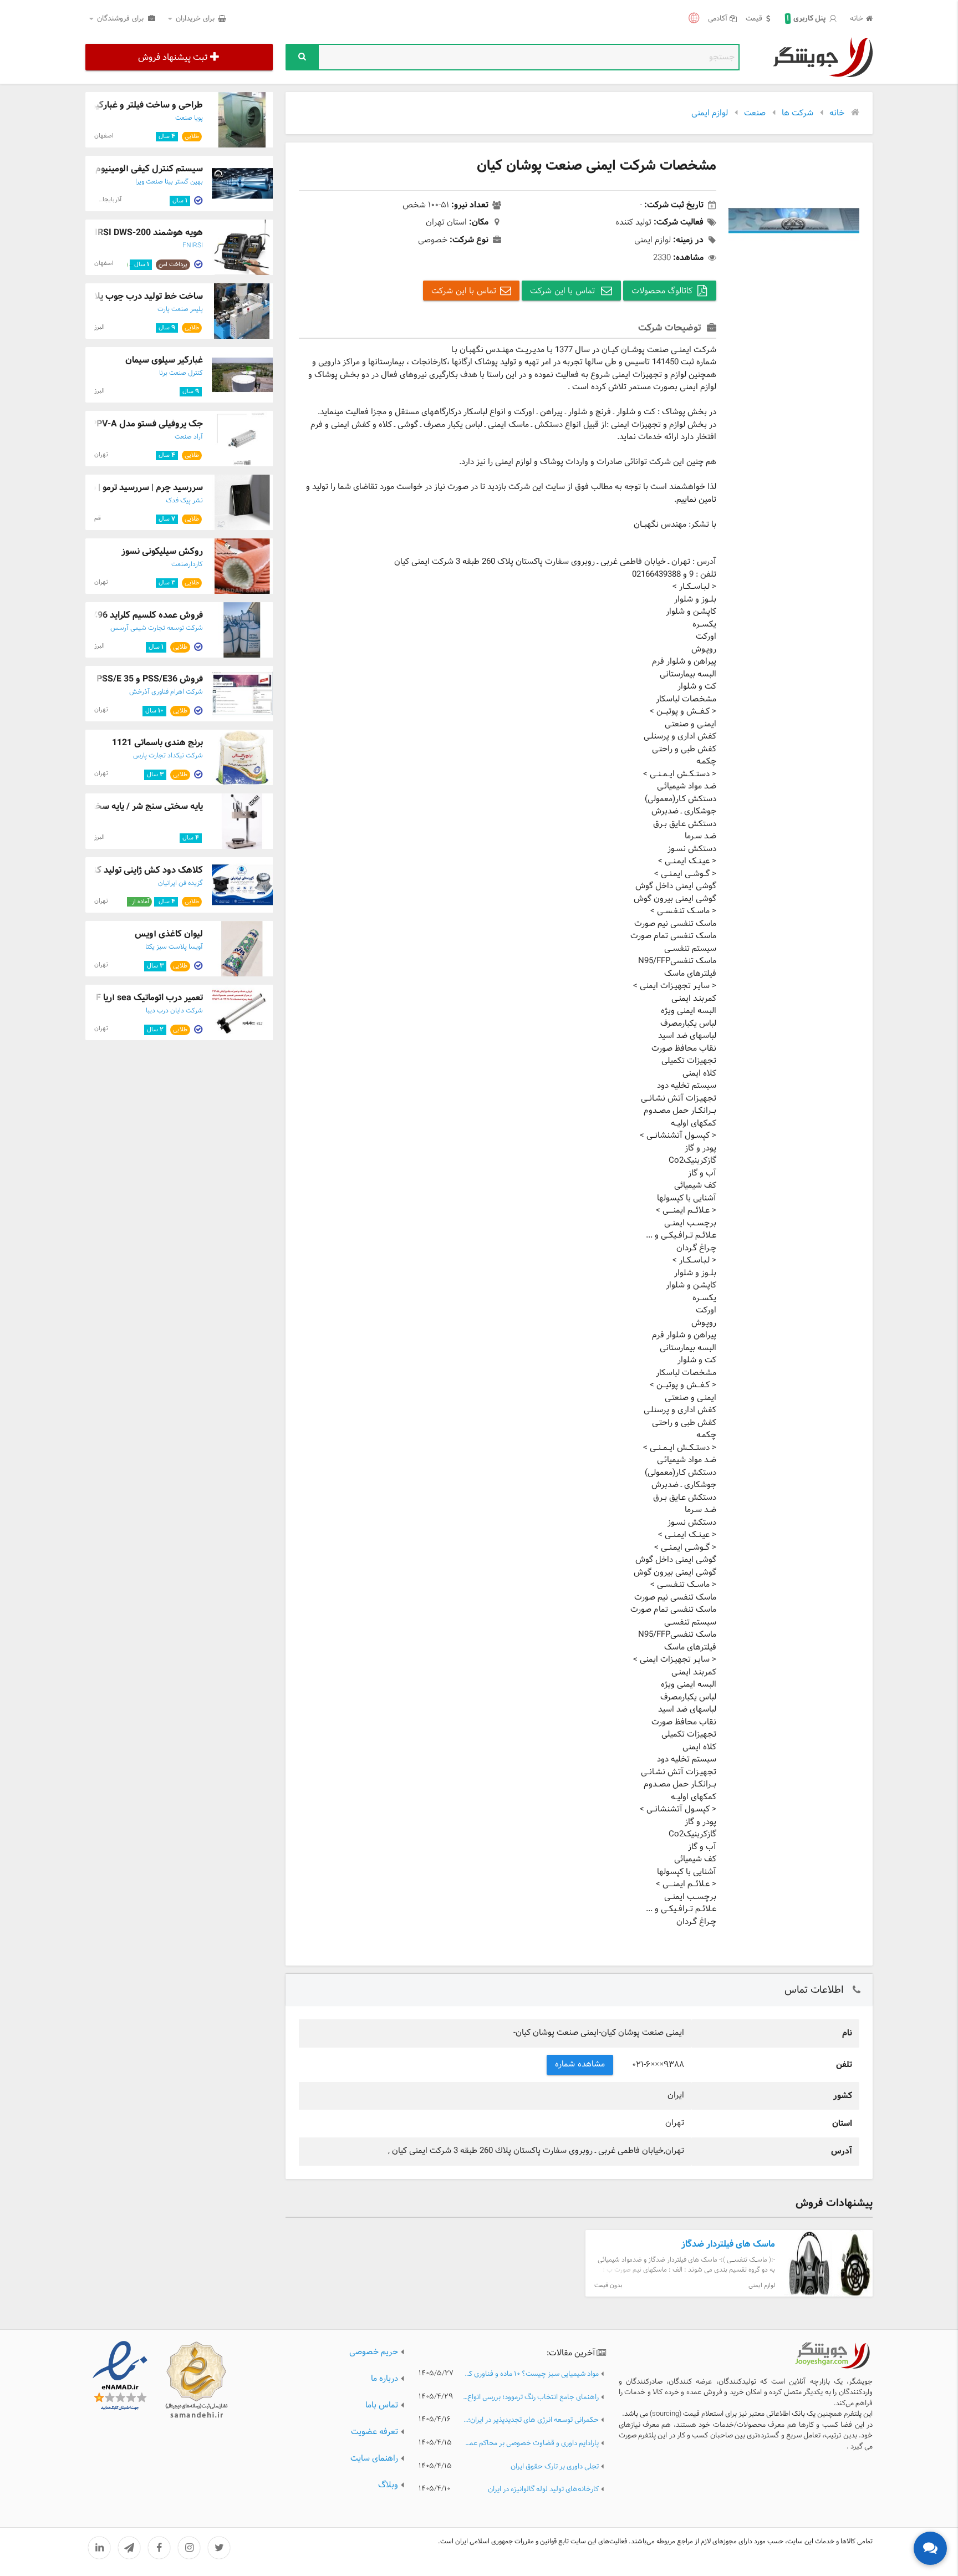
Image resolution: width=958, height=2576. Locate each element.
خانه (857, 19)
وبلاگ (388, 2485)
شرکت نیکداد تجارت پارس (168, 756)
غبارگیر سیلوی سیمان (164, 360)
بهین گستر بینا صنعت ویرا (169, 182)
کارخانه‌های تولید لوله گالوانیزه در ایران (543, 2490)
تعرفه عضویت (374, 2432)
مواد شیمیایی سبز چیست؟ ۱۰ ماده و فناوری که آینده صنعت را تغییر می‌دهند (531, 2374)
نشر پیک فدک (184, 501)
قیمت (754, 19)
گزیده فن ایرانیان (180, 883)
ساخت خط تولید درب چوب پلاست (141, 296)
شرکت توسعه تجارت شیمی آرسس (157, 628)
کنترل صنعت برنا (181, 373)
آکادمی (718, 19)
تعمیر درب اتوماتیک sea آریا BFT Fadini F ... (122, 998)
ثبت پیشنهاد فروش (173, 57)
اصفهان (104, 136)
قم (98, 518)
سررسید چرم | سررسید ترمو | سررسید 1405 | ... (116, 488)
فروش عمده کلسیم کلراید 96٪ (147, 615)
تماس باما (382, 2406)
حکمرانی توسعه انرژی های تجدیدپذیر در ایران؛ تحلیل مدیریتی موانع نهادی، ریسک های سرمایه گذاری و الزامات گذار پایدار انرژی (531, 2420)
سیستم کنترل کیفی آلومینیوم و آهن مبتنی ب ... (115, 169)
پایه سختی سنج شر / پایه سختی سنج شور (126, 806)
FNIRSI (193, 246)
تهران (101, 455)
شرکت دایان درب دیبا (174, 1011)
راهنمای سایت (374, 2459)
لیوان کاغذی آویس (169, 934)
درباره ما (384, 2379)
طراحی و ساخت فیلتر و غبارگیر (147, 105)
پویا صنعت (189, 118)
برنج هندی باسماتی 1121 (157, 743)
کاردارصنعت (187, 564)
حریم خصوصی (374, 2352)
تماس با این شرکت (564, 291)
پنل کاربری (806, 19)
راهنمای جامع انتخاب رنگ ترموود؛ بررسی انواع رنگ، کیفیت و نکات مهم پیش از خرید (531, 2398)
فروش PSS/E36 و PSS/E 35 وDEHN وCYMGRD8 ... (106, 679)
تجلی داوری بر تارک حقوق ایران (555, 2467)
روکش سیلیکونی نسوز (162, 551)
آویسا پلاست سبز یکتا (174, 947)
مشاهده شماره (580, 2065)
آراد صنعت (189, 437)
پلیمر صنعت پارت (180, 309)
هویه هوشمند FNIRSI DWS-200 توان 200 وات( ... (110, 233)
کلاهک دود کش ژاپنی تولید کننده (142, 870)
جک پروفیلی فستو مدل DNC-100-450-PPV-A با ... (109, 424)
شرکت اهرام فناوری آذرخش (166, 692)
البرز (100, 327)
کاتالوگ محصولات (662, 291)
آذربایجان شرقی (102, 200)
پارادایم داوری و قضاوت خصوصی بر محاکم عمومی (531, 2444)
